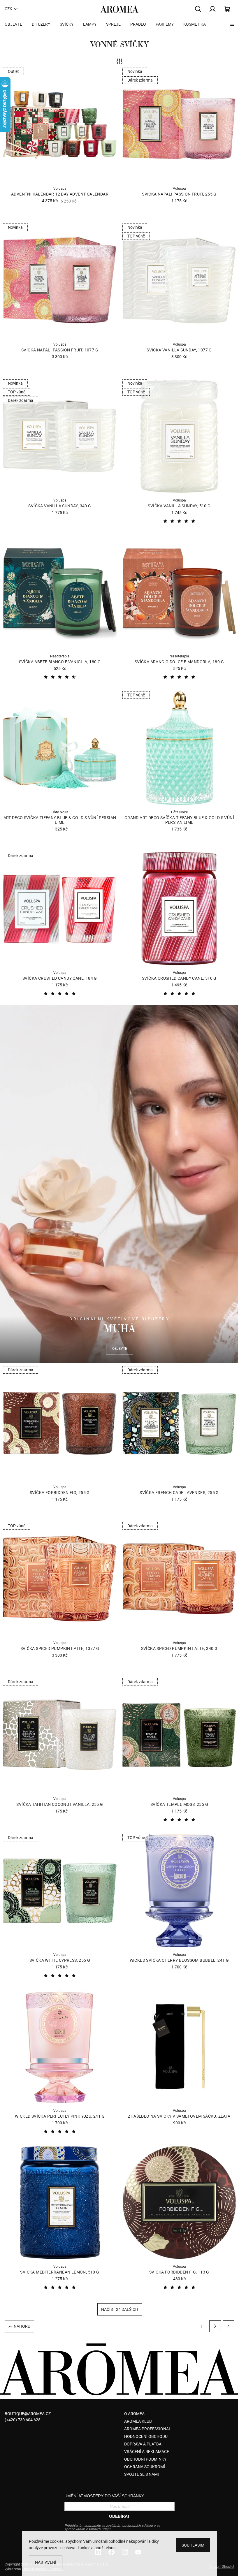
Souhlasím (193, 2545)
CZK (8, 9)
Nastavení (46, 2562)
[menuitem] (13, 24)
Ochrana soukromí (145, 2467)
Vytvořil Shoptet (222, 2567)
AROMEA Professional (148, 2429)
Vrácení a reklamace (147, 2452)
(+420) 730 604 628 (23, 2420)
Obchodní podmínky (145, 2459)
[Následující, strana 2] (215, 2326)
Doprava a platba (143, 2444)
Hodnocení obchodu (146, 2436)
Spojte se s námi (142, 2474)
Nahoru (22, 2326)
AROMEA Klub (138, 2421)
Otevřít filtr (119, 62)
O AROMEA (134, 2414)
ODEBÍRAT (119, 2516)
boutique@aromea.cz (28, 2414)
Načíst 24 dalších (120, 2309)
